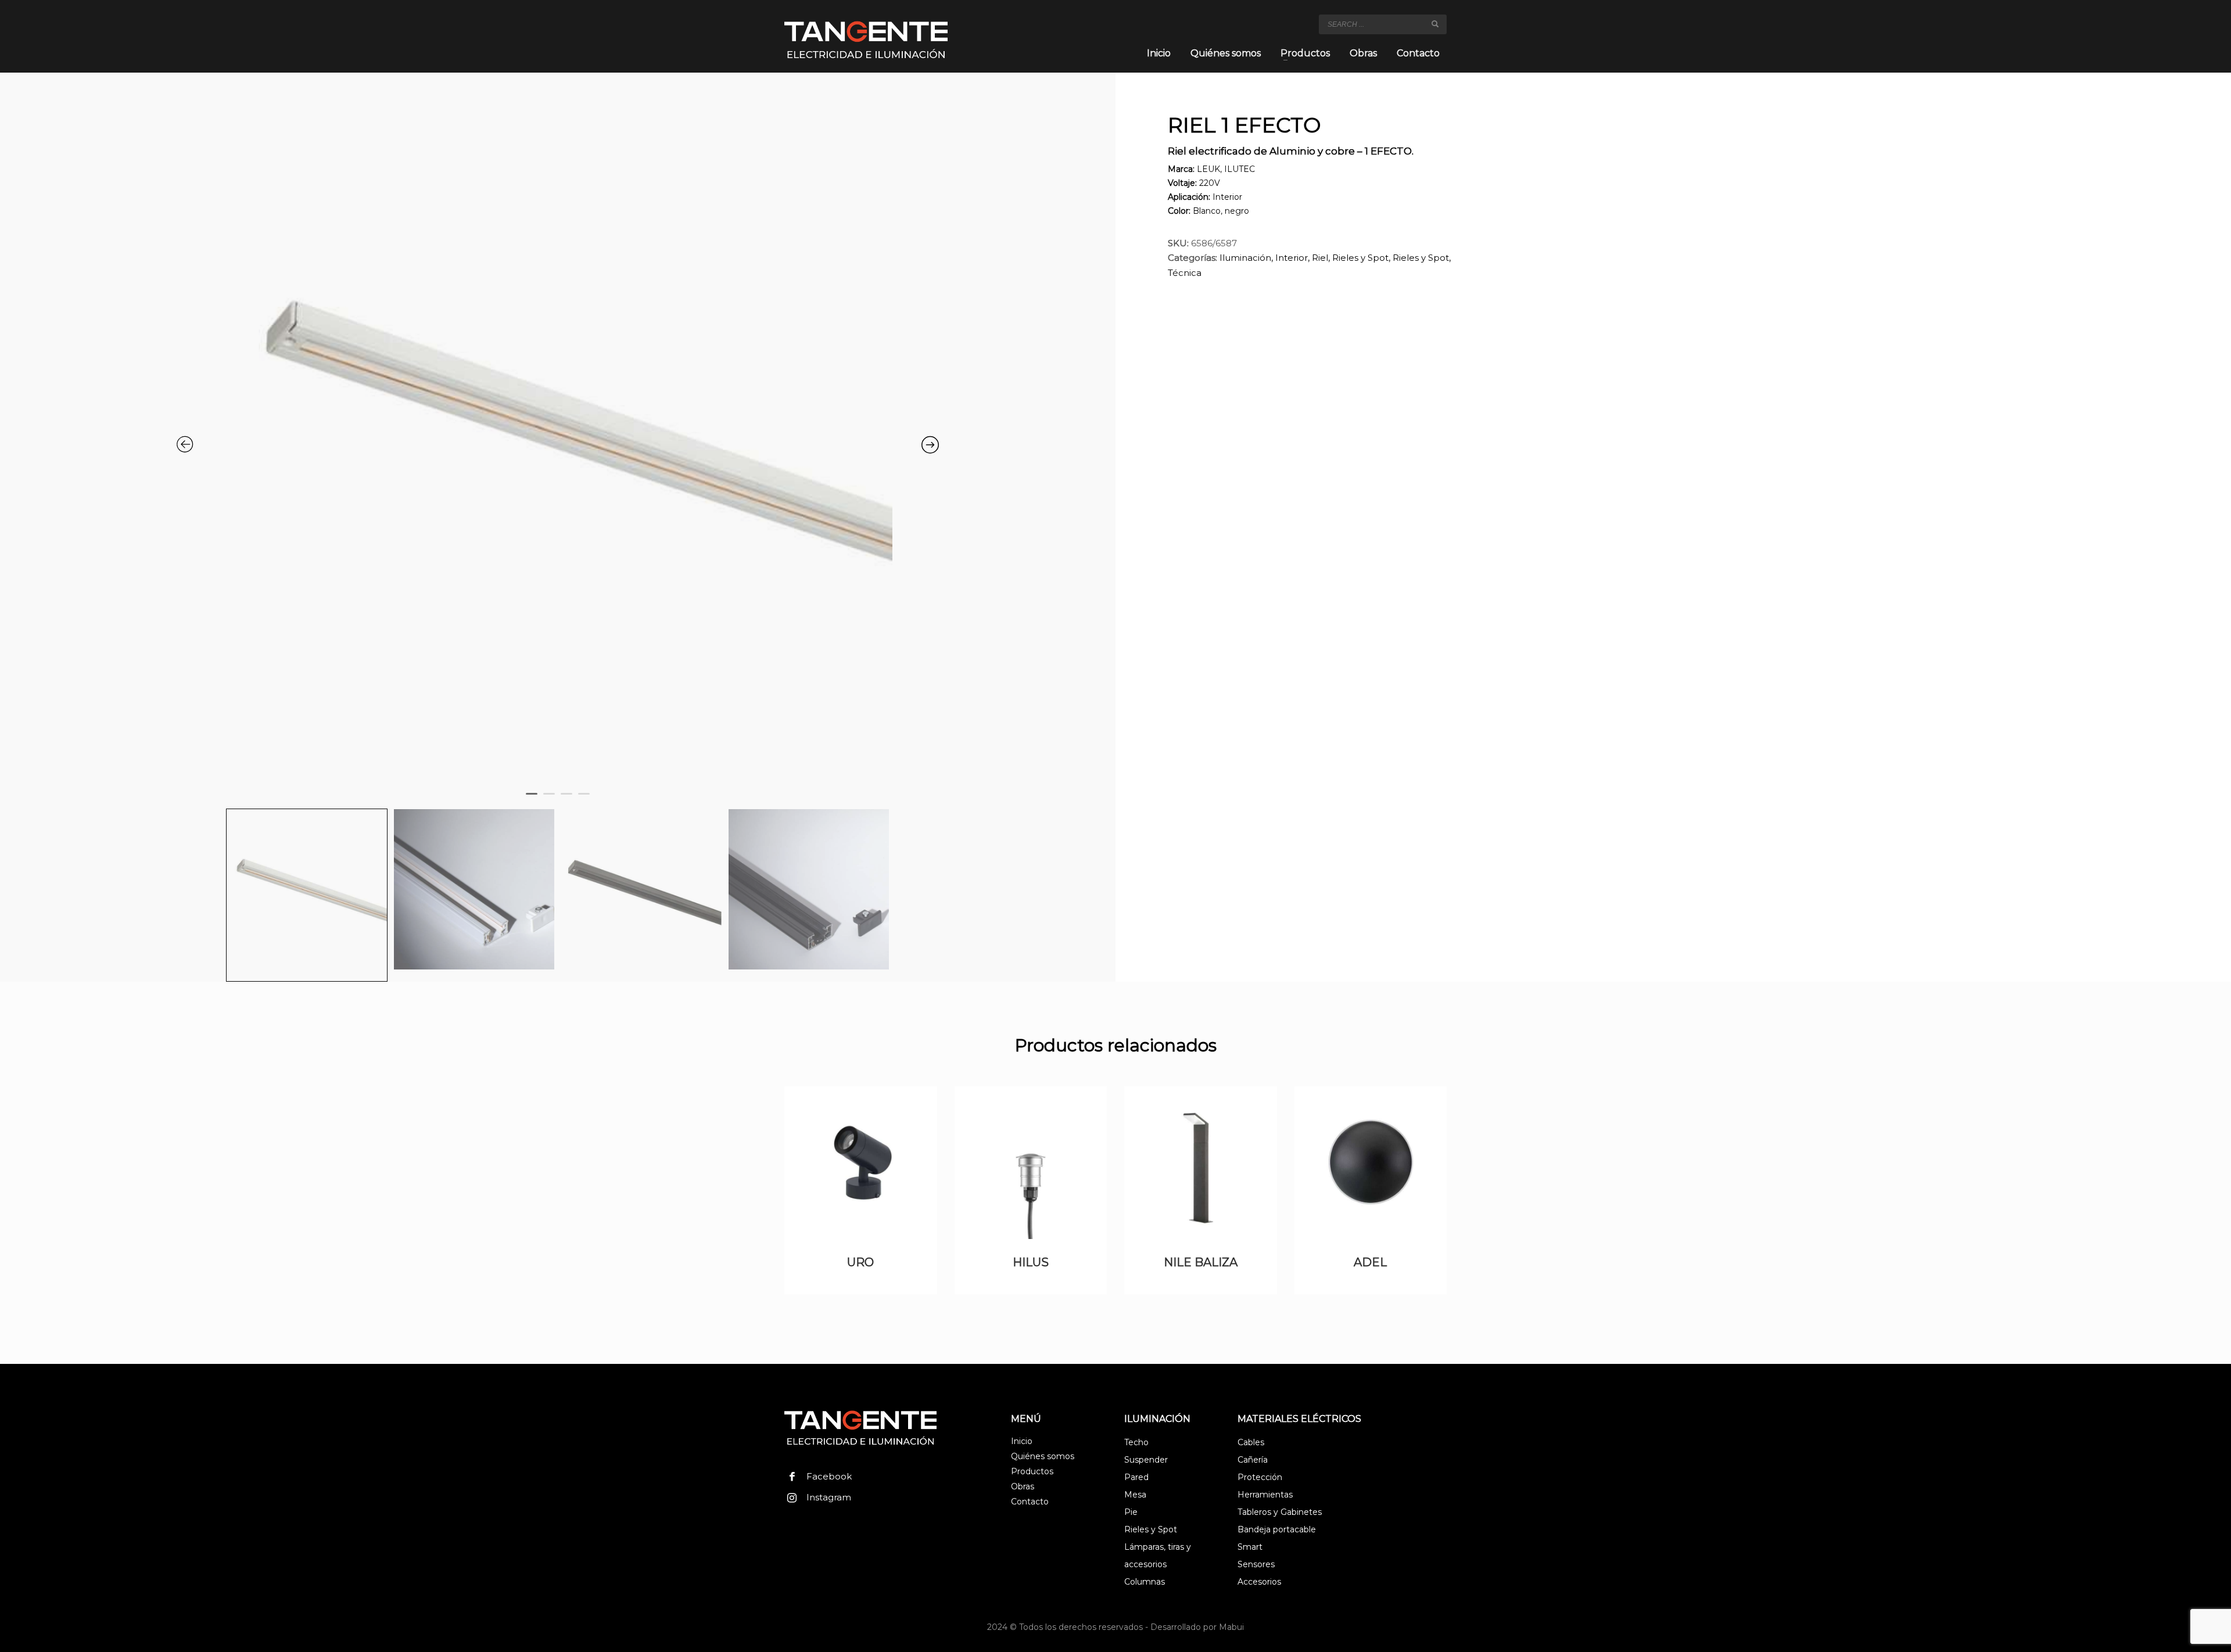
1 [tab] (535, 802)
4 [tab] (587, 802)
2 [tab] (552, 802)
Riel (1320, 258)
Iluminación (1245, 258)
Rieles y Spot (1360, 258)
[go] (1435, 24)
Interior (1292, 258)
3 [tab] (569, 802)
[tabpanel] (558, 433)
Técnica (1185, 273)
